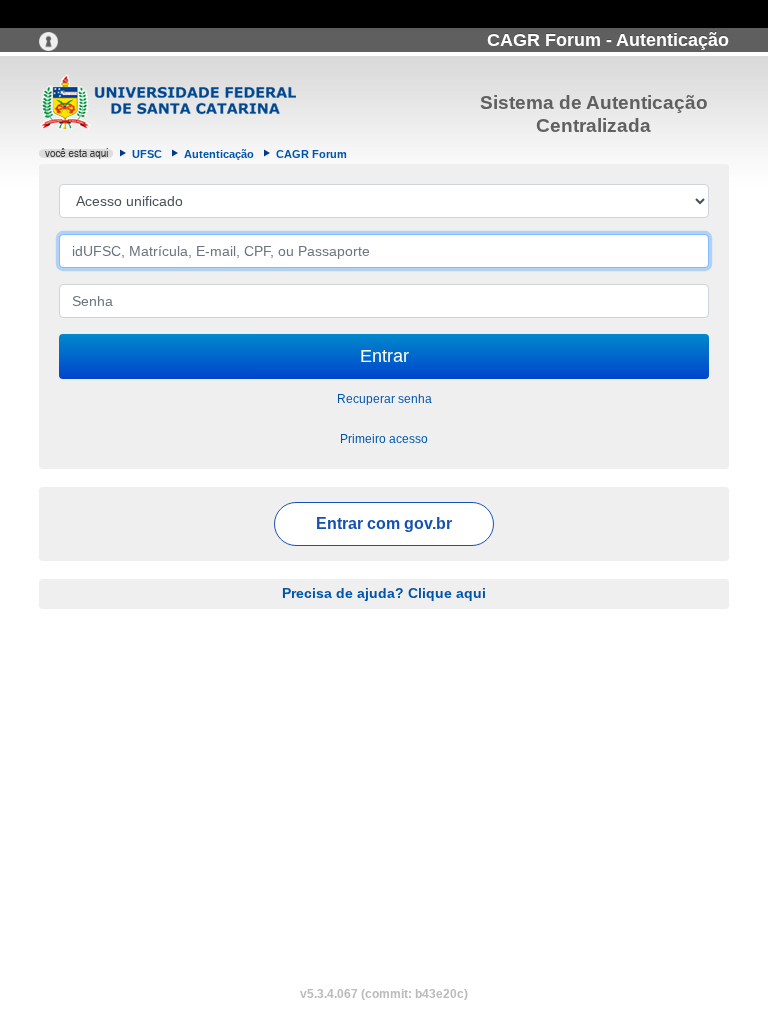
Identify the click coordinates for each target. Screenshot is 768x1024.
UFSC (147, 154)
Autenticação (219, 154)
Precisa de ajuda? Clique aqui (384, 593)
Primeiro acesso (384, 439)
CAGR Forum (311, 154)
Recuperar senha (384, 399)
